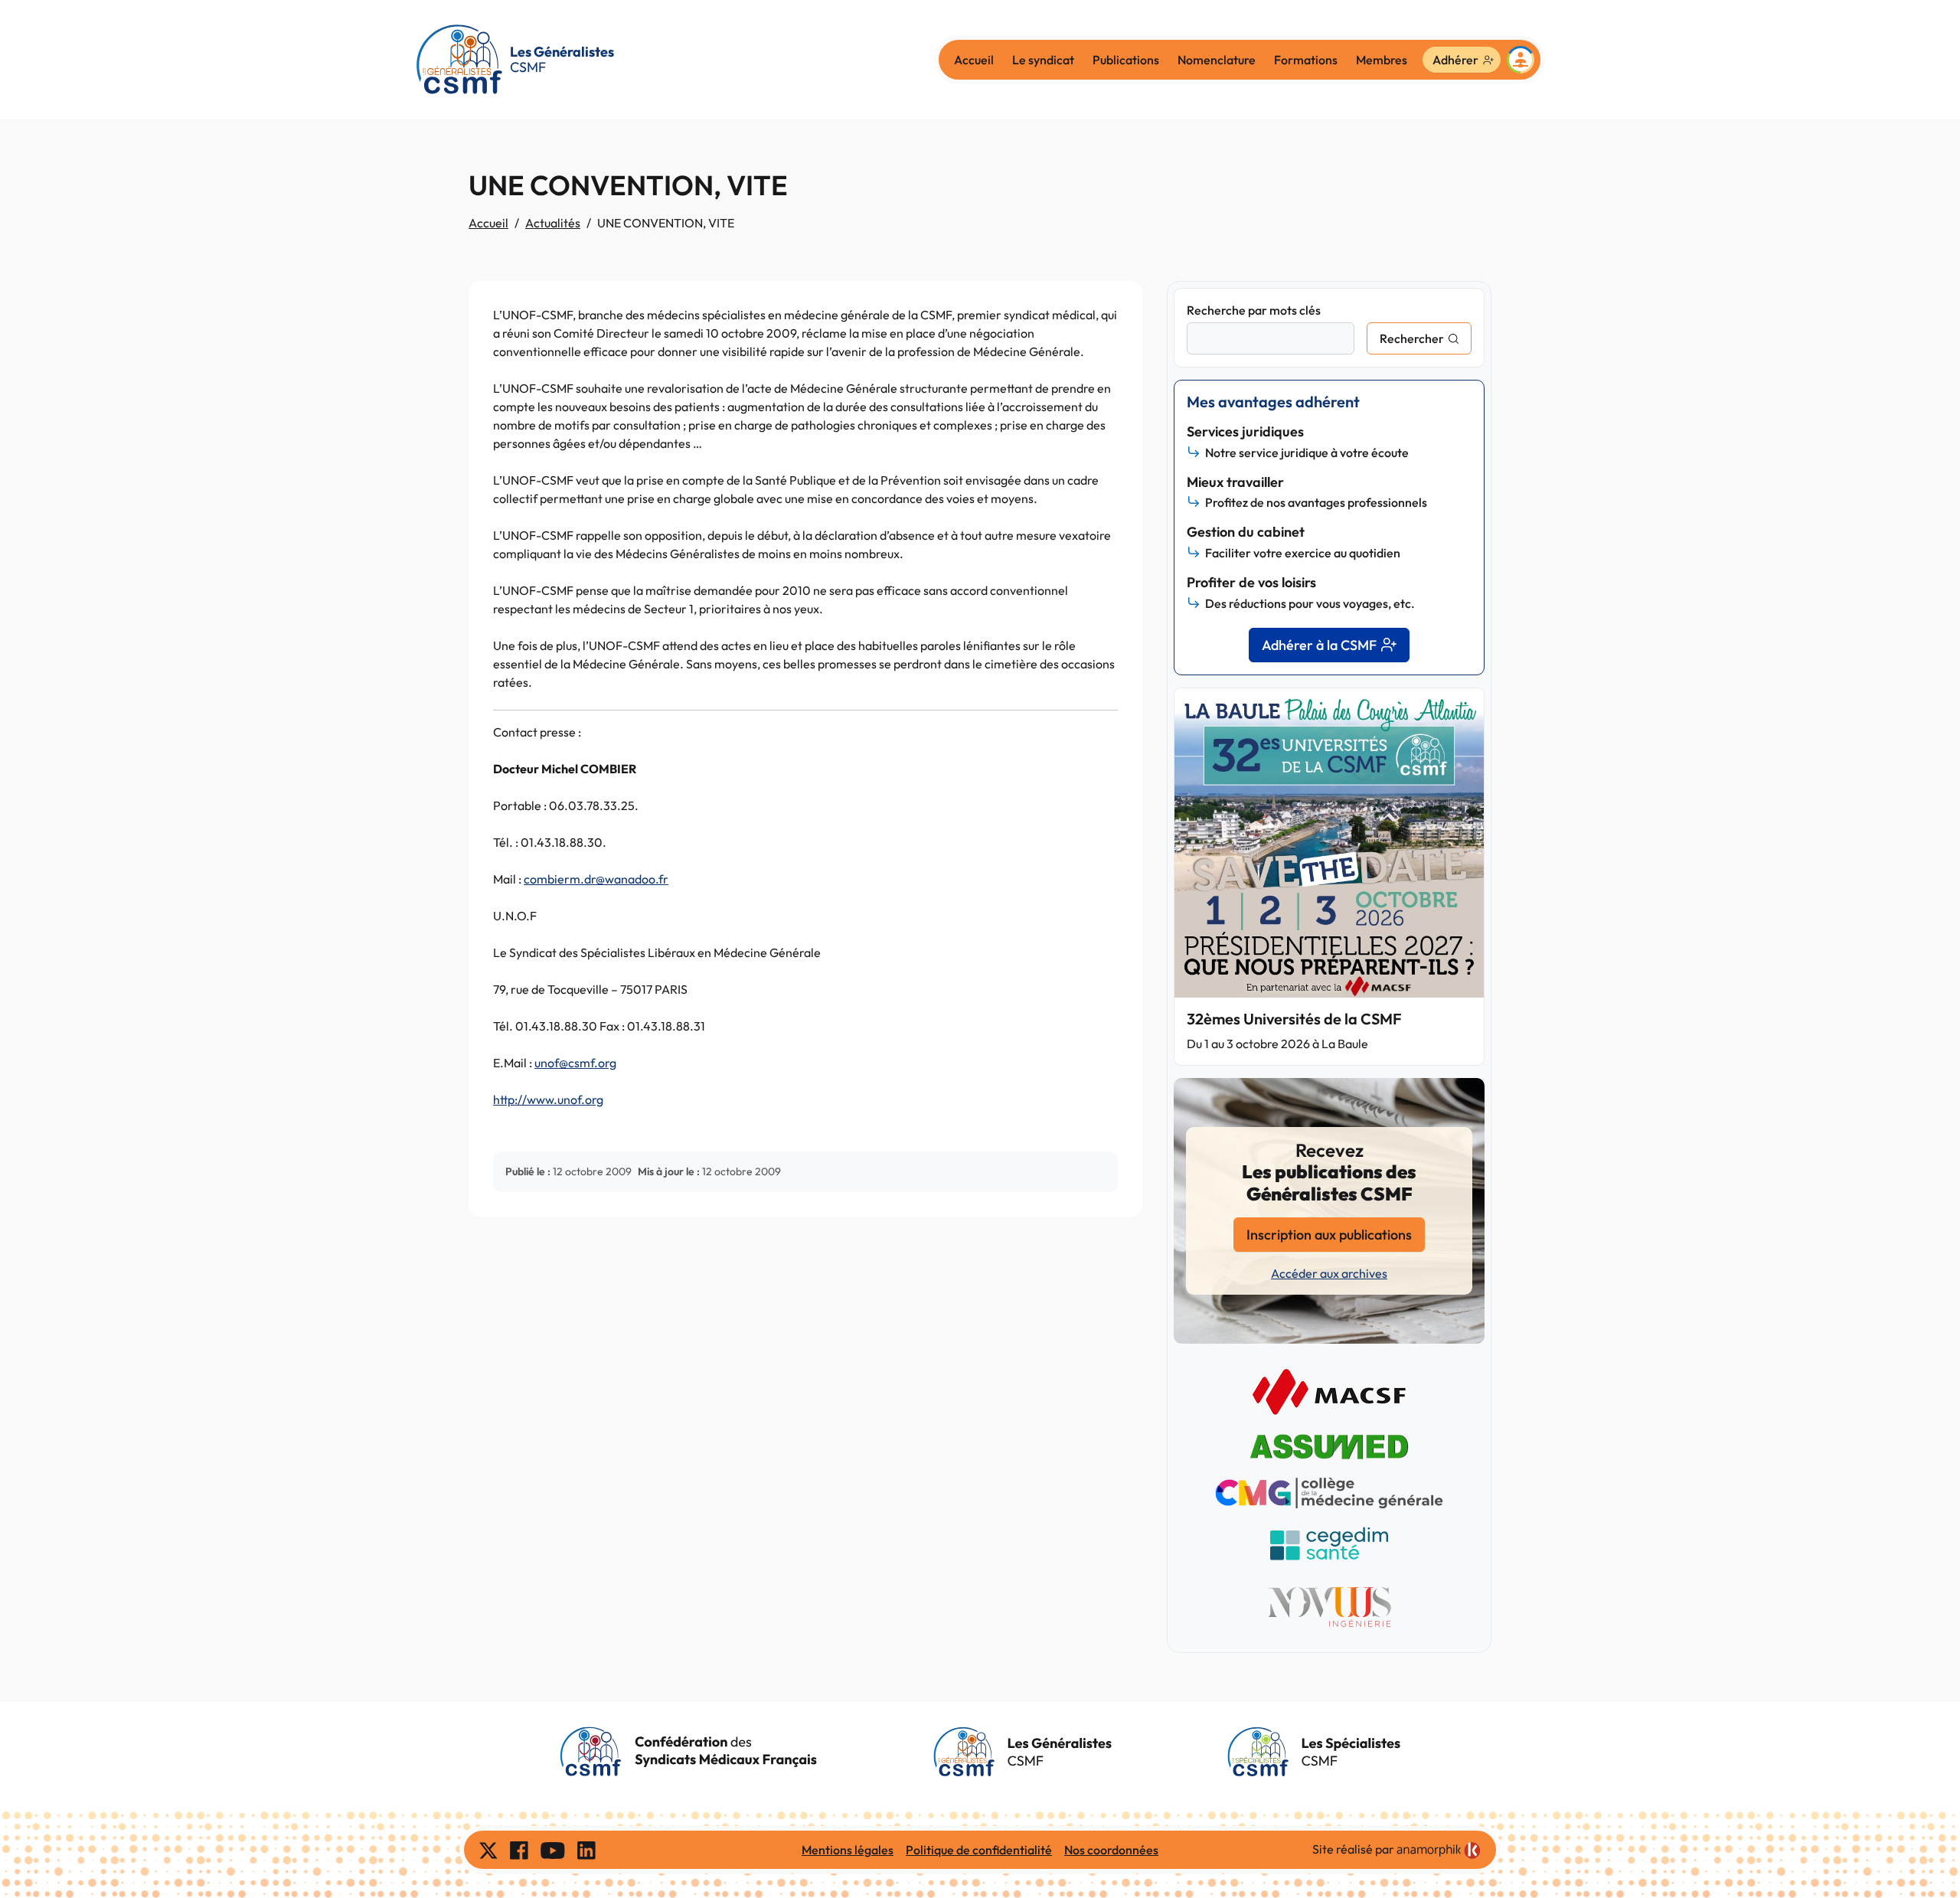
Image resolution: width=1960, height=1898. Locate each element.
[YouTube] (553, 1850)
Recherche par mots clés (1254, 310)
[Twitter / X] (488, 1850)
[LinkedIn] (586, 1850)
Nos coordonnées (1111, 1850)
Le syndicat (1043, 60)
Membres (1382, 60)
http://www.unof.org (548, 1099)
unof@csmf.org (575, 1063)
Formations (1306, 60)
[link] (1439, 1851)
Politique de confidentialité (979, 1850)
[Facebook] (519, 1850)
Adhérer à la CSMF (1319, 645)
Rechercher (1412, 338)
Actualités (553, 223)
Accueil (974, 60)
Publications (1126, 60)
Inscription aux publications (1329, 1235)
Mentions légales (848, 1850)
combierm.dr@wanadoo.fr (596, 879)
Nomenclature (1217, 60)
